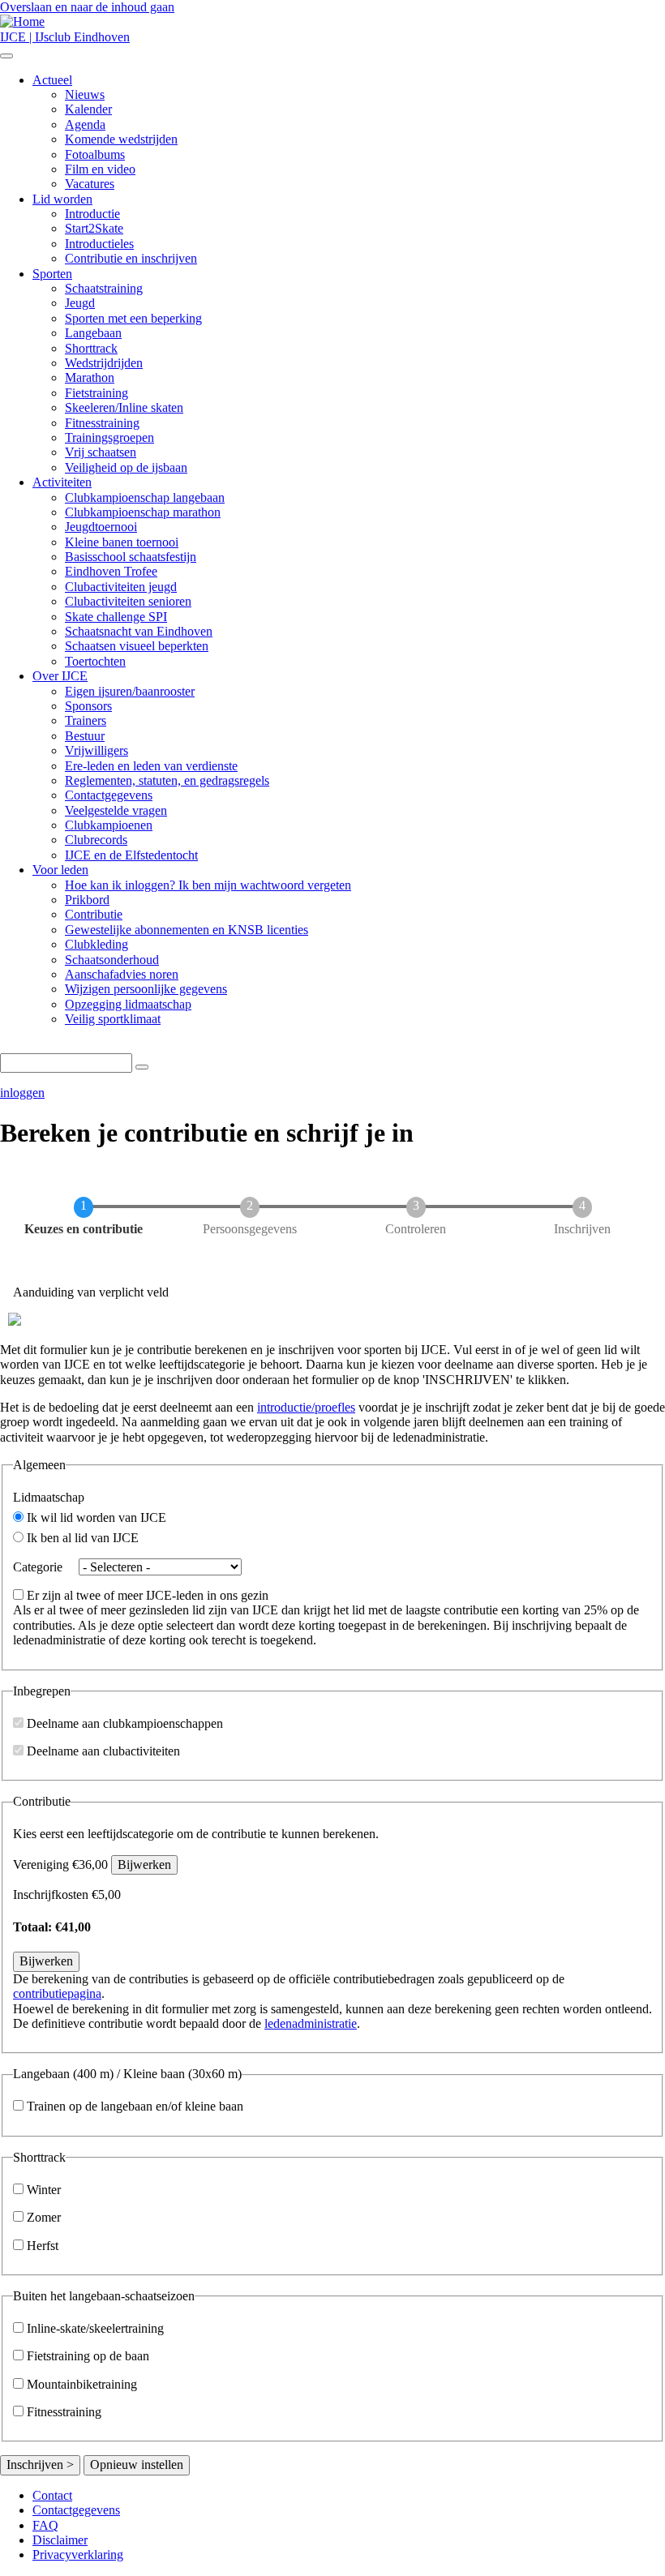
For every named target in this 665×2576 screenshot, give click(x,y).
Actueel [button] (52, 80)
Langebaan (93, 333)
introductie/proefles (306, 1407)
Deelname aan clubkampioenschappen (125, 1723)
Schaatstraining (104, 288)
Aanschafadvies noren (122, 974)
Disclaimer (60, 2540)
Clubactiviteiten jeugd (121, 587)
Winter (44, 2190)
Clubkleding (97, 944)
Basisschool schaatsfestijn (131, 557)
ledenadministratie (311, 2023)
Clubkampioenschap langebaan (145, 497)
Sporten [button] (52, 274)
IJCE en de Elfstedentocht (131, 855)
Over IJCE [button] (60, 676)
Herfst (43, 2246)
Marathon (90, 377)
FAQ (45, 2525)
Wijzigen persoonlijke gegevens (146, 989)
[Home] (22, 21)
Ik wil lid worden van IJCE (97, 1517)
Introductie (92, 214)
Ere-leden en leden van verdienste (151, 766)
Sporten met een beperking (133, 318)
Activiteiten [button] (62, 482)
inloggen (22, 1093)
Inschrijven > (40, 2465)
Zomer (44, 2217)
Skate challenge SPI (116, 617)
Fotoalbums (95, 154)
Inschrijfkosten (51, 1894)
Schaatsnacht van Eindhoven (139, 631)
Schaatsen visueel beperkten (137, 646)
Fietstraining (97, 393)
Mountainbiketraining (82, 2384)
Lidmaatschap (49, 1497)
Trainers (86, 720)
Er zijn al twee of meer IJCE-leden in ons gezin (148, 1595)
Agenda (85, 124)
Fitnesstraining (102, 423)
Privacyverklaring (78, 2555)
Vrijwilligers (97, 750)
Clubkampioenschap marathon (143, 512)
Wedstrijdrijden (104, 363)
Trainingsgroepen (109, 437)
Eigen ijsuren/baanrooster (130, 691)
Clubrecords (96, 840)
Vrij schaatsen (101, 452)
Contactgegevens (109, 795)
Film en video (100, 169)
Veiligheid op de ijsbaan (126, 467)
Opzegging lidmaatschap (128, 1004)
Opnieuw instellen (137, 2465)
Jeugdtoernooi (101, 527)
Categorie (38, 1567)
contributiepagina (57, 1993)
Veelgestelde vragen (116, 810)
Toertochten (95, 661)
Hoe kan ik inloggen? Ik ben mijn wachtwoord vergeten (208, 885)
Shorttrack (91, 348)
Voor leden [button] (60, 870)
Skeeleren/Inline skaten (124, 407)
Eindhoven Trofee (111, 571)
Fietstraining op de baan (88, 2356)
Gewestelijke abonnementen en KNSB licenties (187, 930)
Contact (52, 2495)
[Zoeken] (142, 1067)
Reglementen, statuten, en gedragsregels (167, 780)
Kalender (88, 109)
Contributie (94, 914)
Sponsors (88, 706)
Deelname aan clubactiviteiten (103, 1751)
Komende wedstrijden (121, 139)
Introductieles (99, 244)
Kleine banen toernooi (122, 542)
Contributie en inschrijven (131, 258)
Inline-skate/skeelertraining (95, 2328)
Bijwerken (144, 1864)
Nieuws (85, 94)
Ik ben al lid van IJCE (83, 1538)
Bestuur (85, 736)
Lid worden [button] (62, 199)
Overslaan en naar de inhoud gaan (87, 7)
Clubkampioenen (109, 825)
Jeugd (80, 303)
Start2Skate (94, 228)
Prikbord (87, 900)
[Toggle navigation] (6, 56)
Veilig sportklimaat (113, 1019)
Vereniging (41, 1864)
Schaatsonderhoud (112, 960)
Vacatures (90, 184)
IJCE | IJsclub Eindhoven (65, 37)
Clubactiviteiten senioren (128, 601)
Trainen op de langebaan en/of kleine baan (135, 2106)
